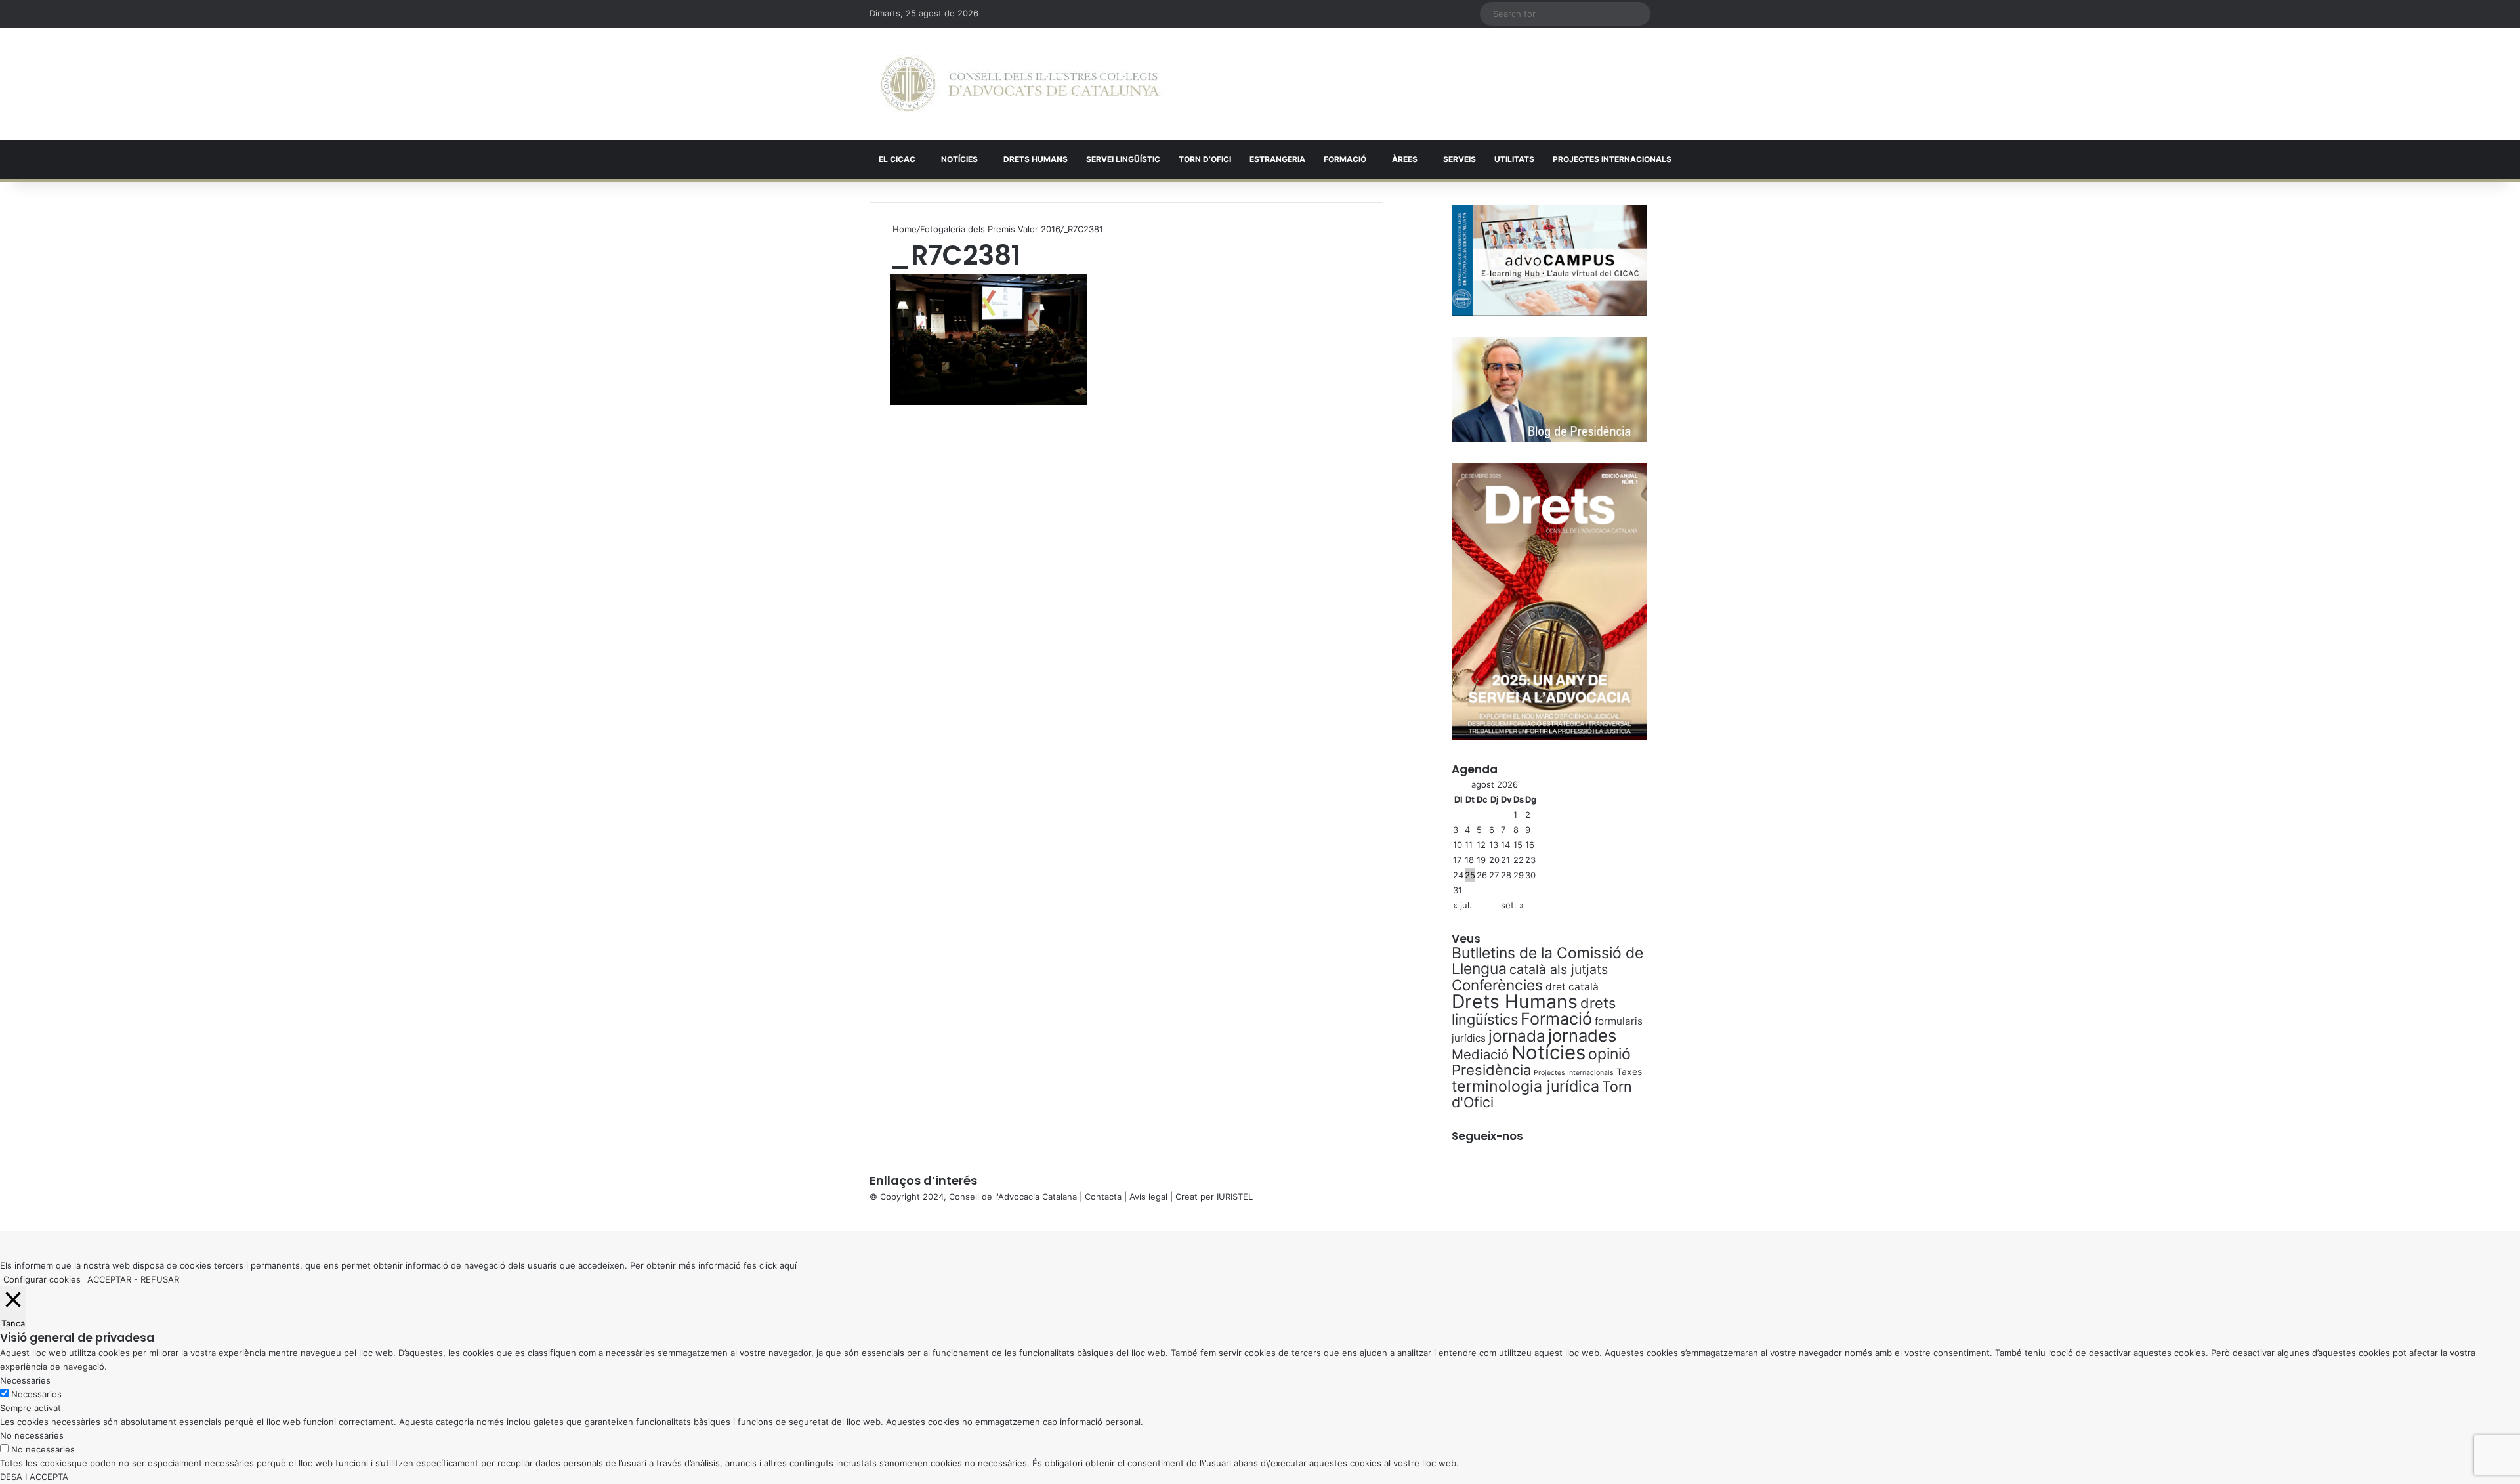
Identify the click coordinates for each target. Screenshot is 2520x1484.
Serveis (1459, 159)
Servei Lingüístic (1123, 159)
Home (903, 229)
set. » (1512, 905)
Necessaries (36, 1394)
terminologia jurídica (1525, 1086)
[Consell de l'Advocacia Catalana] (1020, 84)
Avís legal (1148, 1197)
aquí (788, 1265)
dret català (1572, 987)
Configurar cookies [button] (42, 1279)
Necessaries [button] (25, 1380)
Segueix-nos (1487, 1136)
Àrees (1405, 159)
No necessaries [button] (32, 1435)
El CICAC (897, 159)
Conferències (1497, 985)
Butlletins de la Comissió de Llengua (1547, 961)
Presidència (1491, 1070)
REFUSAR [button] (160, 1279)
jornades (1582, 1035)
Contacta (1103, 1197)
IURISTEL (1235, 1197)
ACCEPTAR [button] (109, 1279)
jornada (1517, 1036)
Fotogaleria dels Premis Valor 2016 (990, 229)
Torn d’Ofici (1205, 159)
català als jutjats (1559, 969)
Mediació (1480, 1054)
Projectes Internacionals (1574, 1073)
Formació (1345, 159)
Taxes (1629, 1071)
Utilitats (1514, 159)
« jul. (1462, 905)
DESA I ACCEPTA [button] (34, 1477)
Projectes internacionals (1612, 159)
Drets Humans (1036, 159)
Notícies (959, 159)
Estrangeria (1277, 159)
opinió (1609, 1054)
